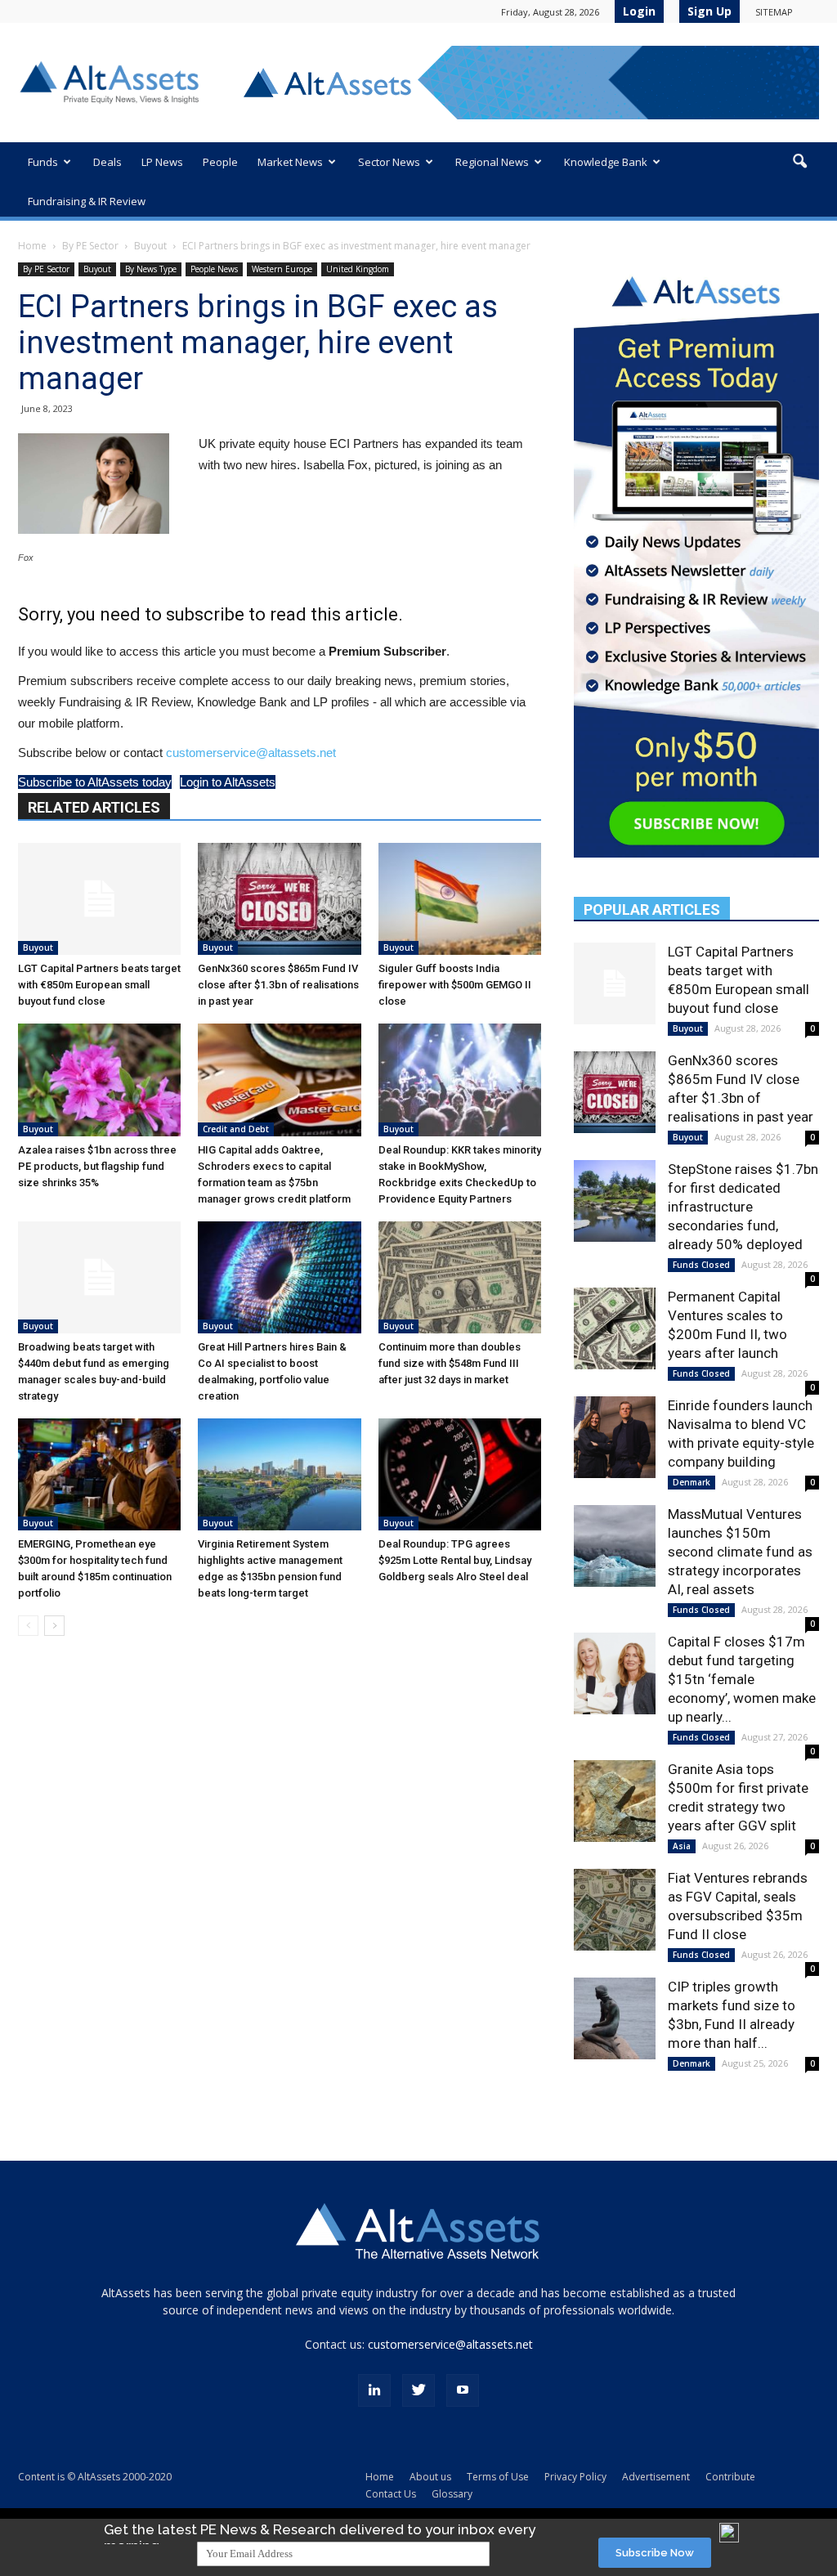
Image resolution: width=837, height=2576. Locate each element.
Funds (43, 162)
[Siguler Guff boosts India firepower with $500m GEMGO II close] (460, 899)
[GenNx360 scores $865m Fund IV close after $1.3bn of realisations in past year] (279, 899)
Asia (682, 1846)
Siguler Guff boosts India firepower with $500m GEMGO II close (455, 985)
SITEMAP (774, 12)
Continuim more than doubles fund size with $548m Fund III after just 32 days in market (450, 1363)
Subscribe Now (655, 2553)
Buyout (150, 246)
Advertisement (656, 2477)
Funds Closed (701, 1265)
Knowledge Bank (606, 162)
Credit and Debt (236, 1129)
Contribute (730, 2477)
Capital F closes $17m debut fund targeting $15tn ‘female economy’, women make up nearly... (742, 1679)
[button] (799, 162)
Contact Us (391, 2494)
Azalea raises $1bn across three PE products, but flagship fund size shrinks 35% (97, 1166)
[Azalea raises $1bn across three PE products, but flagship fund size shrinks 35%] (99, 1080)
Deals (107, 162)
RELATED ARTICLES (94, 807)
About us (430, 2477)
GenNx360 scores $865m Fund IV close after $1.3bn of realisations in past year (278, 985)
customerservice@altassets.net (251, 753)
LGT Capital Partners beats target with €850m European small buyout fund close (99, 985)
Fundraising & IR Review (87, 201)
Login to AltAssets (228, 782)
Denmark (692, 1482)
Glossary (452, 2494)
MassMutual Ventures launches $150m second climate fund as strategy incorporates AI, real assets (740, 1552)
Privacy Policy (575, 2477)
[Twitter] (418, 2390)
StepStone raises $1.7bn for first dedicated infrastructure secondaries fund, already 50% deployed (743, 1207)
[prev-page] (28, 1626)
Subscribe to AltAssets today (95, 782)
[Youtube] (463, 2390)
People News (214, 269)
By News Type (151, 269)
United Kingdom (358, 269)
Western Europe (282, 269)
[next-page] (54, 1626)
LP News (162, 162)
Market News (290, 162)
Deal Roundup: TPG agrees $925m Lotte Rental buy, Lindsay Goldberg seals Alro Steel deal (455, 1560)
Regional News (492, 162)
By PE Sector (90, 246)
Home (32, 246)
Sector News (389, 162)
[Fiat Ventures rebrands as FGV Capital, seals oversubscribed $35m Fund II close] (615, 1910)
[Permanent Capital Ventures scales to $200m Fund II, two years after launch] (615, 1328)
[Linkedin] (374, 2390)
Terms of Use (498, 2477)
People (220, 162)
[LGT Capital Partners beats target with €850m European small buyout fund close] (99, 899)
